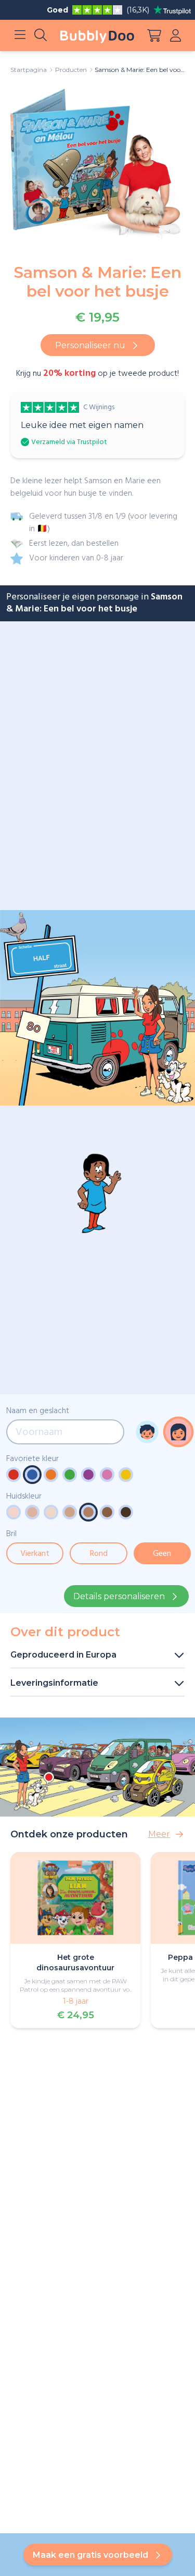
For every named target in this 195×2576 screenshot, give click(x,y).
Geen (162, 1554)
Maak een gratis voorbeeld (90, 2555)
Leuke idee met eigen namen (82, 425)
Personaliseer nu (90, 345)
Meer (159, 1834)
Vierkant (35, 1554)
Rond (99, 1554)
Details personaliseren (119, 1596)
